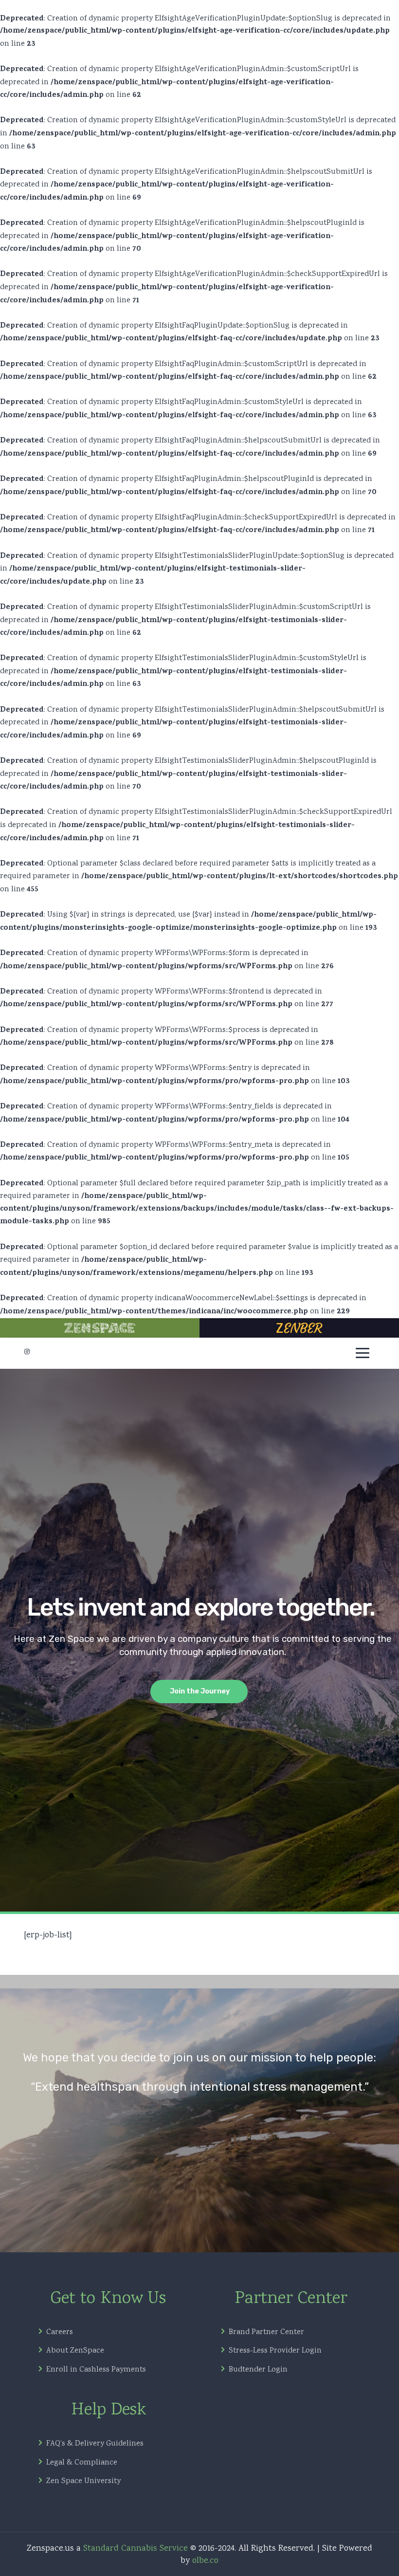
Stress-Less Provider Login (275, 2351)
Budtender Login (258, 2370)
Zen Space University (83, 2482)
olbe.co (205, 2561)
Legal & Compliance (82, 2463)
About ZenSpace (75, 2351)
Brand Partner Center (266, 2333)
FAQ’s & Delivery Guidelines (95, 2444)
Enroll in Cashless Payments (96, 2370)
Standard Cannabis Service (136, 2549)
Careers (60, 2333)
